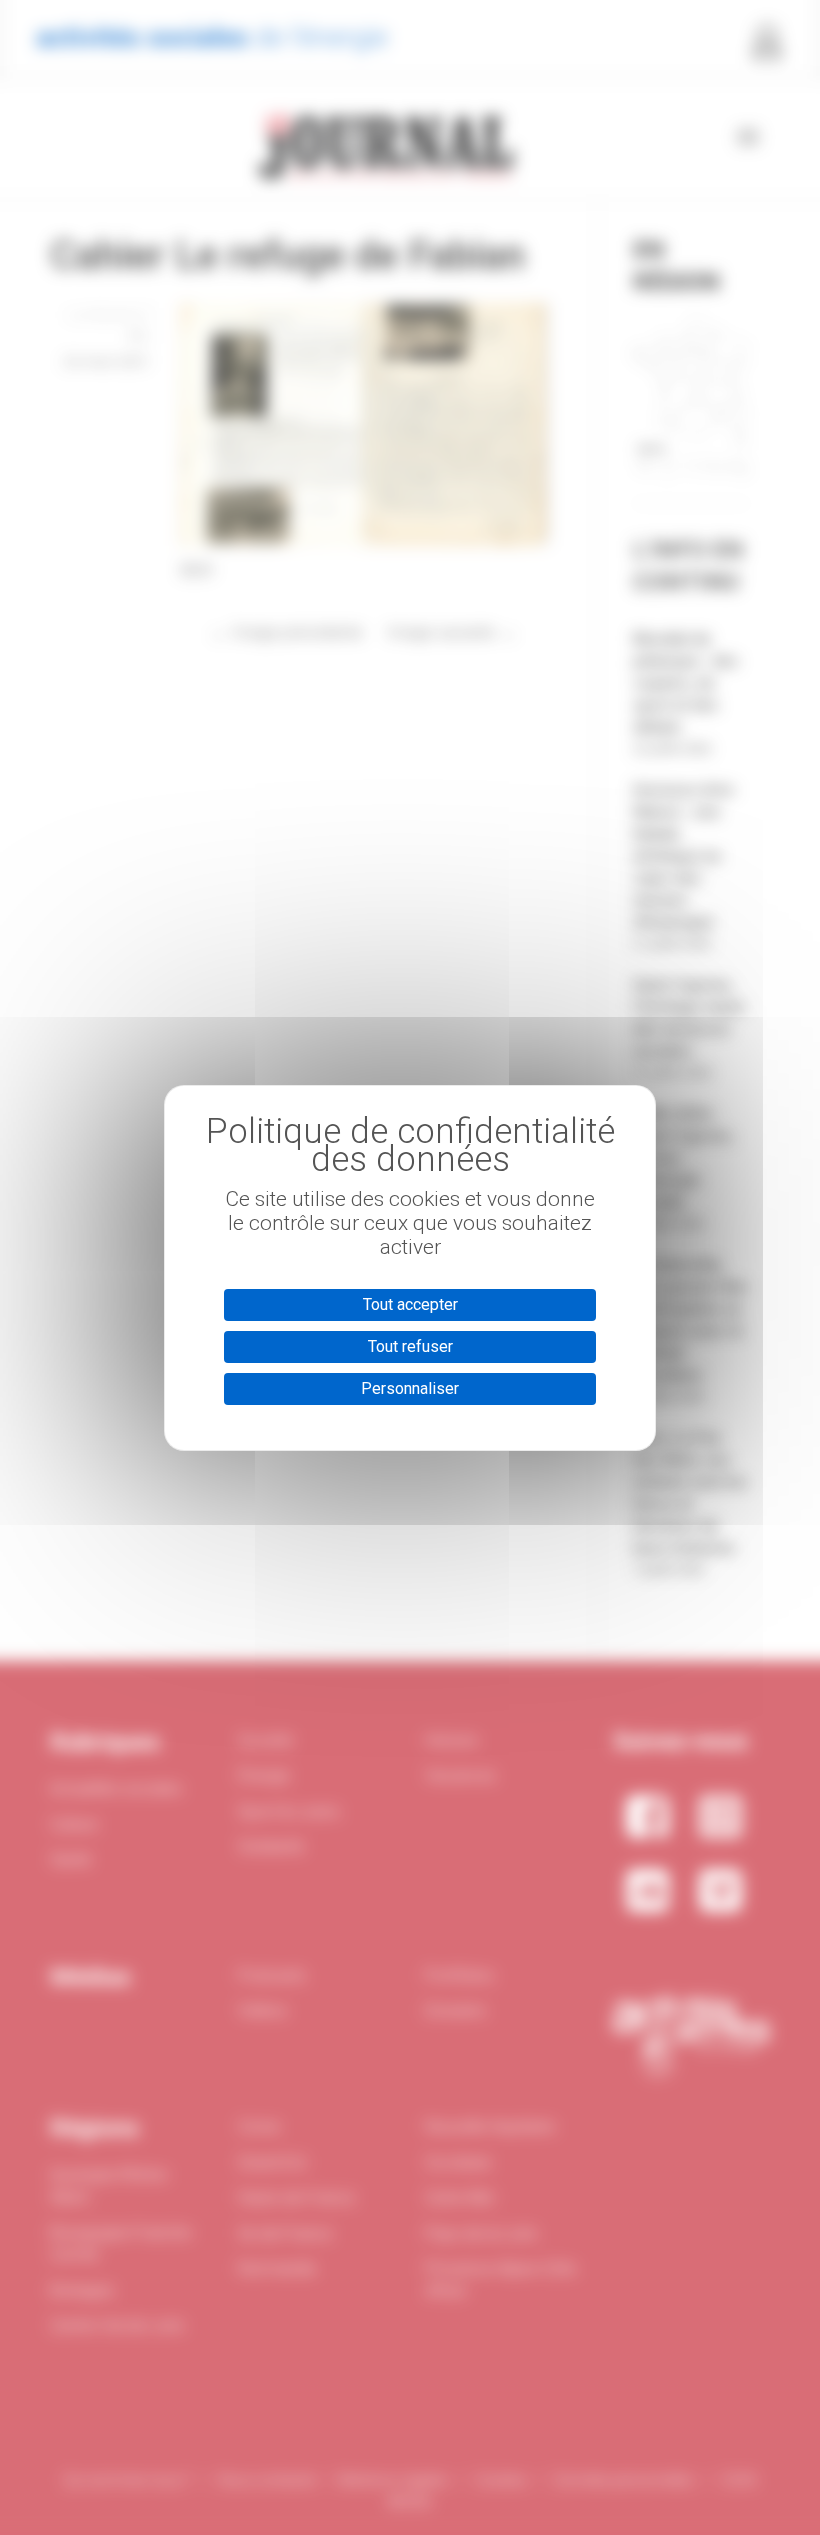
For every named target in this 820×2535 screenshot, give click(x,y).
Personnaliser (410, 1388)
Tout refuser (410, 1346)
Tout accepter (410, 1304)
